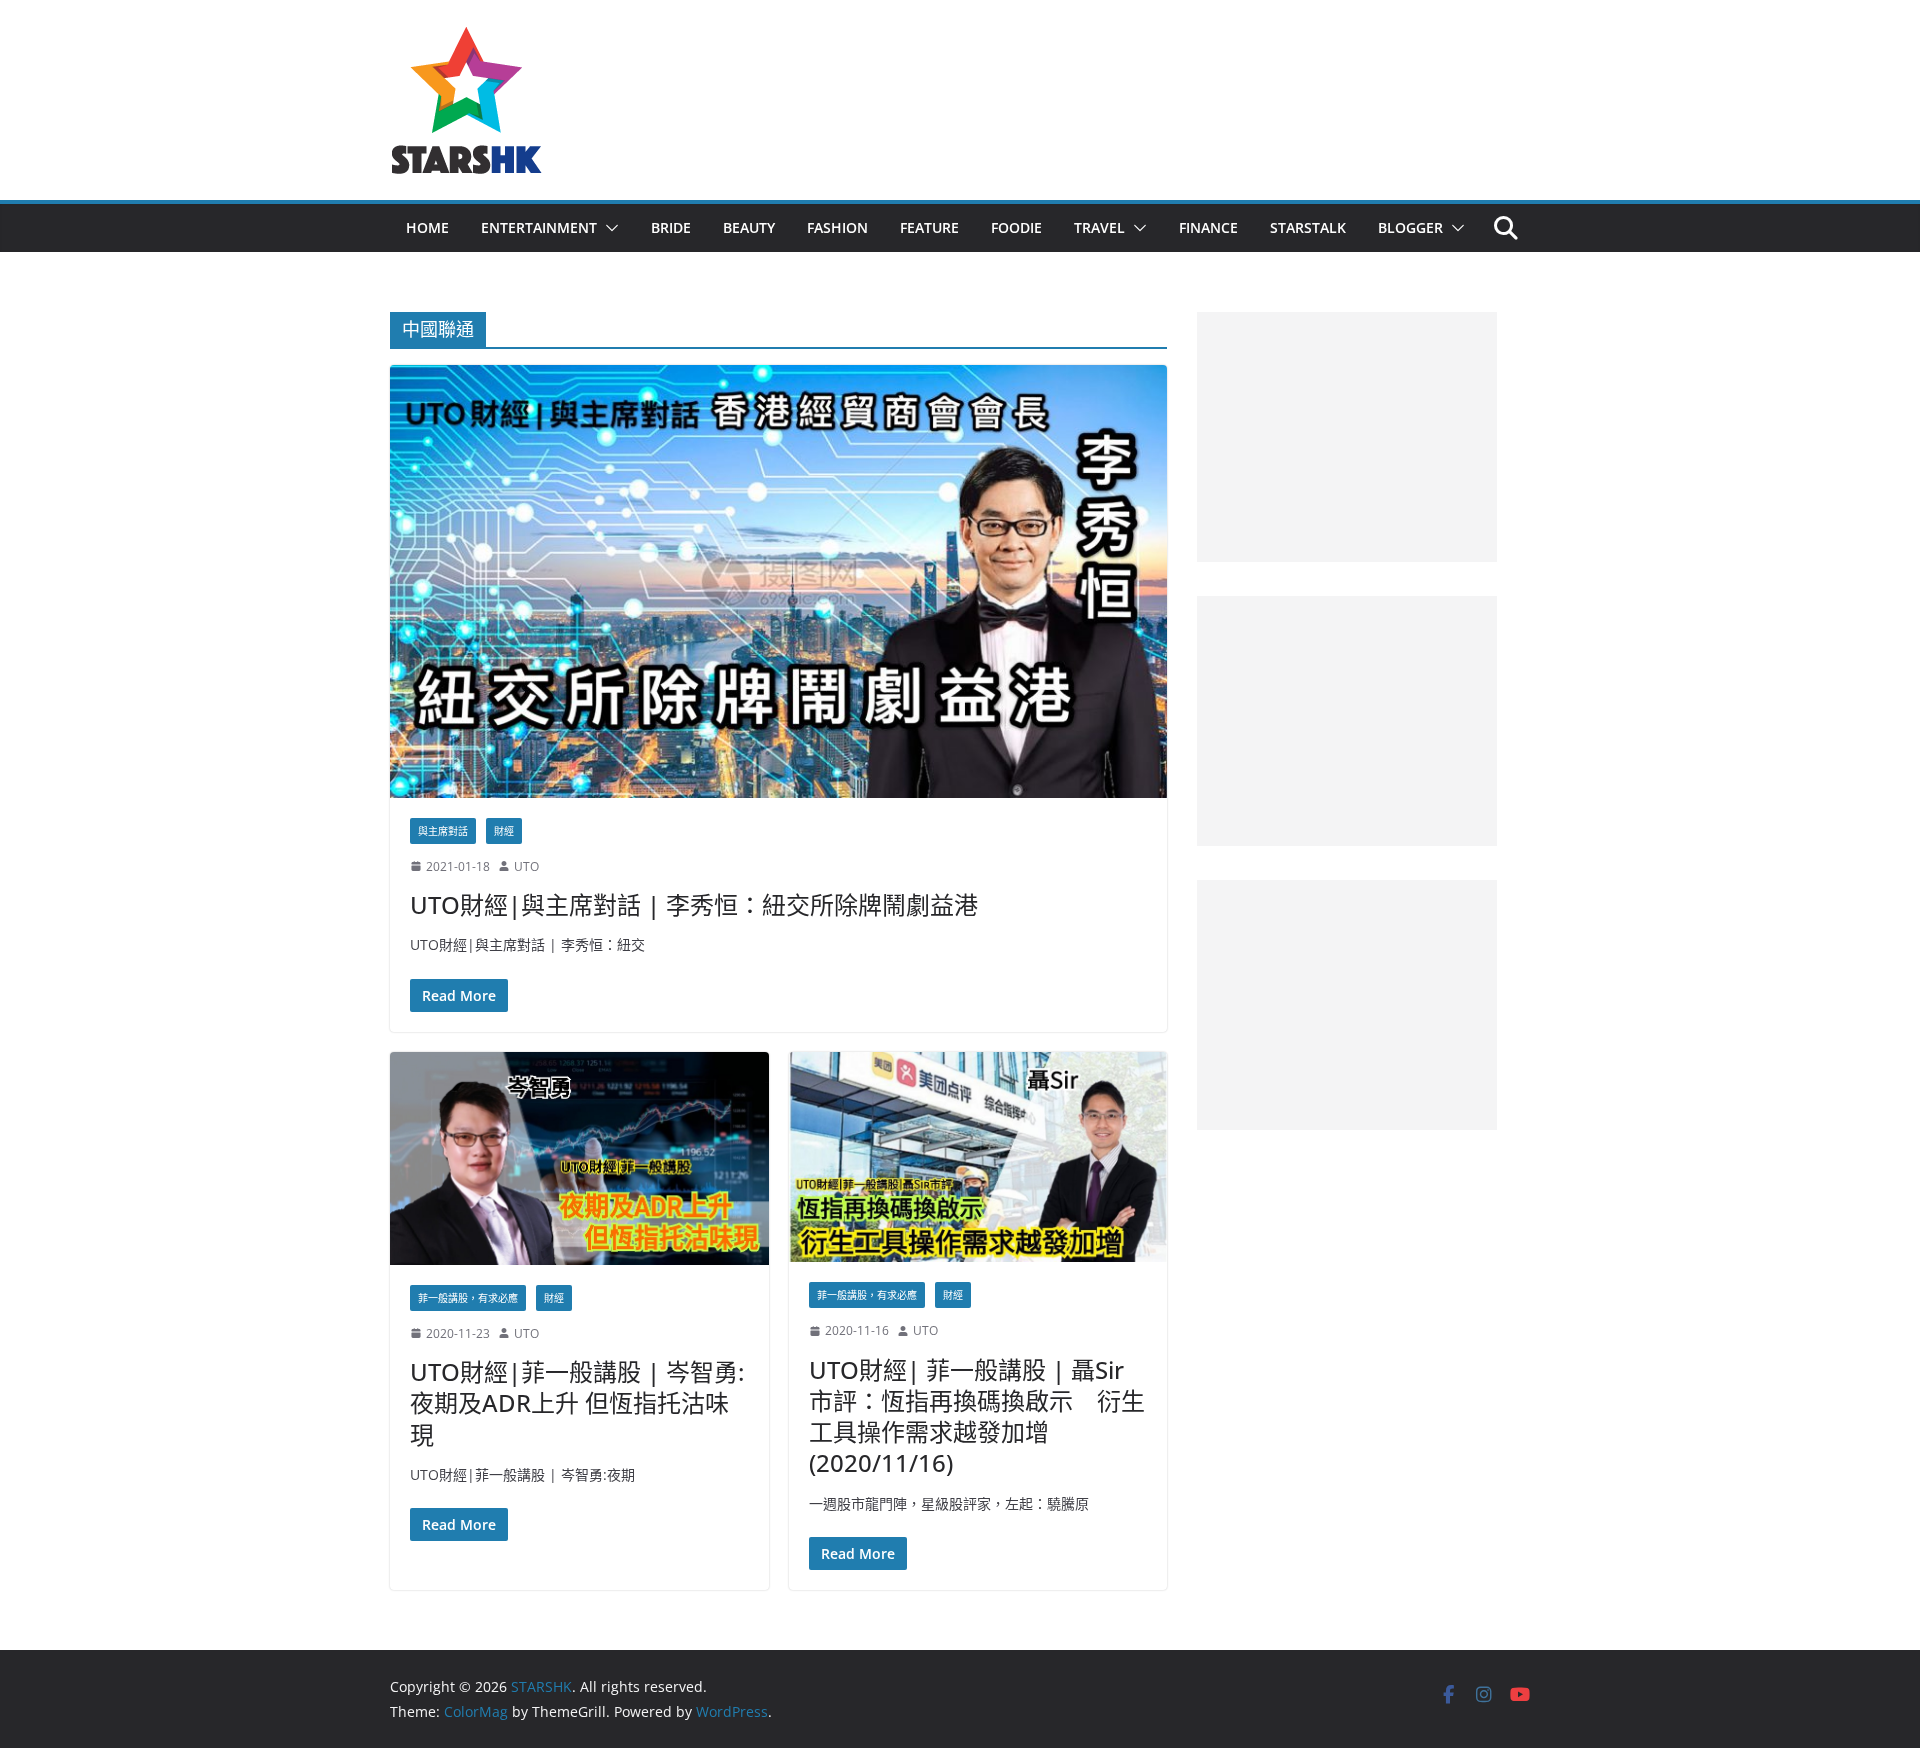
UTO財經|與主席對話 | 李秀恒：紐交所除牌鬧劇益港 (694, 904)
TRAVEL (1099, 227)
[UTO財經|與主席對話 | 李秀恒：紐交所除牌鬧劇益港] (778, 581)
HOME (427, 227)
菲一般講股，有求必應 (468, 1298)
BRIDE (671, 227)
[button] (608, 228)
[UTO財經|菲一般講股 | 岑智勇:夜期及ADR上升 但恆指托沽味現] (579, 1158)
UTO (526, 866)
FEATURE (929, 227)
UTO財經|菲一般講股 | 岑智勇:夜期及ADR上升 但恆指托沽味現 (577, 1402)
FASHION (837, 227)
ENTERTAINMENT (539, 227)
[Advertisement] (1347, 437)
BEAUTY (749, 227)
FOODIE (1016, 227)
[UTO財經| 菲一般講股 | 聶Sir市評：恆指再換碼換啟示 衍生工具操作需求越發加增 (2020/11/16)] (978, 1157)
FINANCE (1208, 227)
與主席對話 (443, 831)
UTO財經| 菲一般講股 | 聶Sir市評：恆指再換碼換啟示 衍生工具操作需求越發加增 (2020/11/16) (977, 1416)
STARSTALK (1308, 227)
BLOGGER (1410, 227)
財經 (504, 831)
